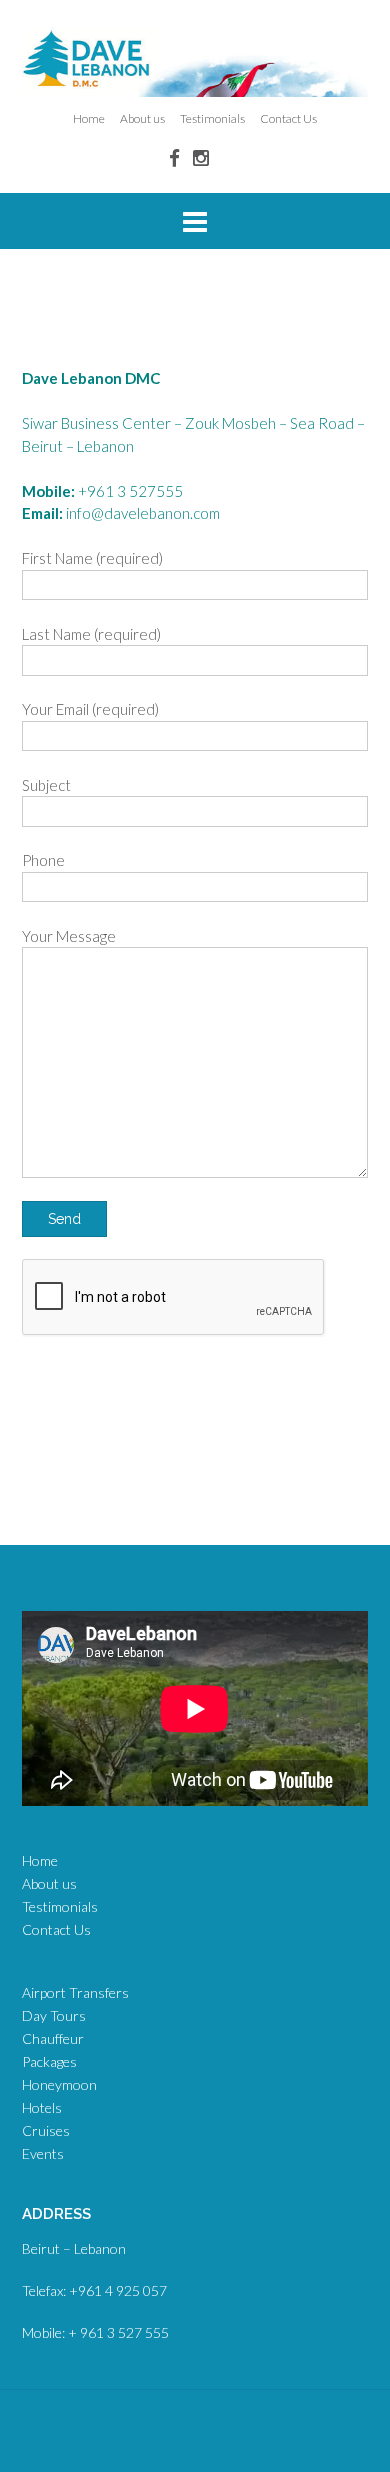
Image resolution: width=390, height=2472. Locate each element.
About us (142, 118)
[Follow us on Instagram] (201, 157)
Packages (49, 2061)
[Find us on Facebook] (174, 157)
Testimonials (212, 118)
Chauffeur (53, 2038)
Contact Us (288, 118)
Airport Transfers (75, 1992)
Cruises (46, 2130)
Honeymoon (59, 2084)
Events (43, 2153)
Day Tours (54, 2015)
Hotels (42, 2107)
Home (89, 118)
